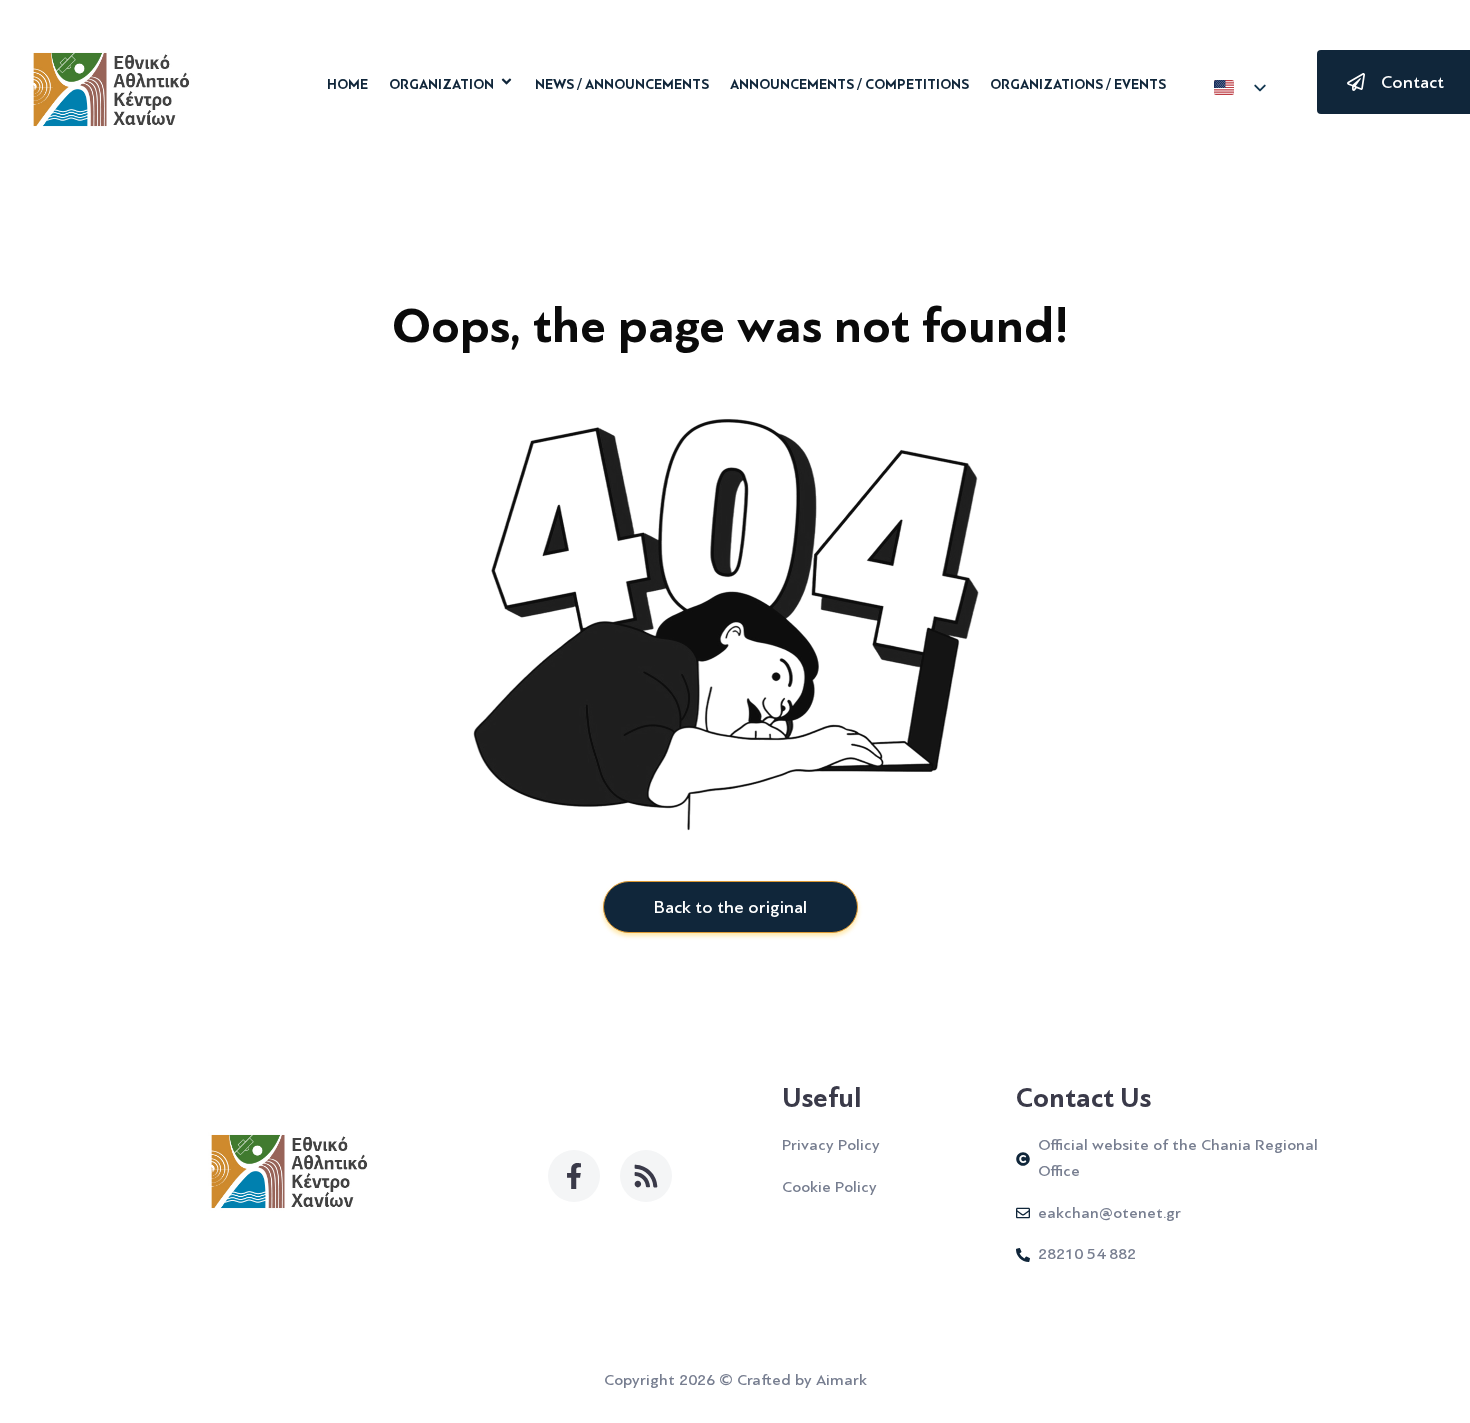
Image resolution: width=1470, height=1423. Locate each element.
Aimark (841, 1380)
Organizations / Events (1078, 85)
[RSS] (646, 1176)
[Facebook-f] (574, 1176)
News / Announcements (622, 85)
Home (347, 85)
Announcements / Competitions (849, 85)
